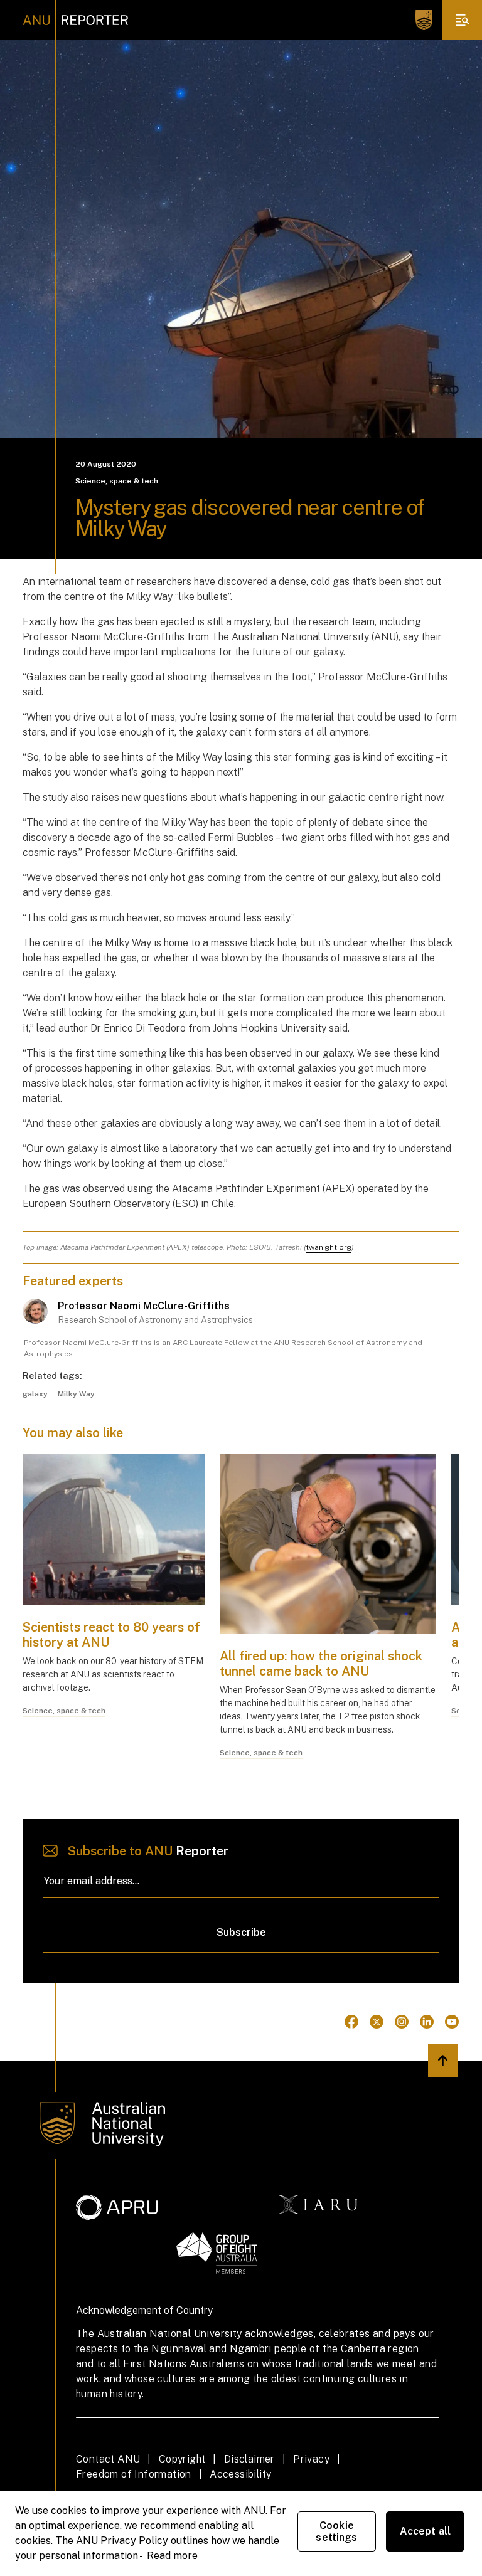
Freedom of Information (134, 2474)
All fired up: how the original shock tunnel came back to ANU (321, 1664)
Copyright (182, 2459)
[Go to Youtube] (452, 2022)
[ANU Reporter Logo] (76, 20)
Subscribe (241, 1932)
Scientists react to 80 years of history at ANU (111, 1635)
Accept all (426, 2531)
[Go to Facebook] (351, 2022)
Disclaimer (249, 2459)
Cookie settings (336, 2531)
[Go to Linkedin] (427, 2022)
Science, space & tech (117, 481)
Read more (172, 2556)
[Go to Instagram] (402, 2022)
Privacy (311, 2459)
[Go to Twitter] (377, 2022)
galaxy (35, 1394)
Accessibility (240, 2474)
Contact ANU (108, 2459)
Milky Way (76, 1394)
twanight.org (329, 1247)
